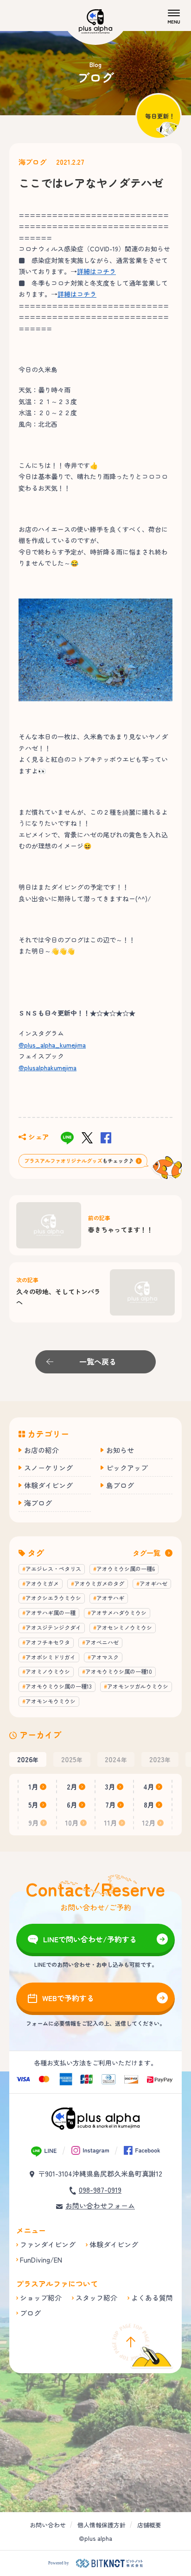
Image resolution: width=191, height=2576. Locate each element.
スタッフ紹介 (96, 2298)
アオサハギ (110, 1598)
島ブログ (120, 1485)
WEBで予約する (68, 1998)
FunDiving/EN (41, 2260)
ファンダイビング (48, 2244)
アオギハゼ (153, 1583)
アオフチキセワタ (48, 1642)
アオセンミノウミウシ (124, 1627)
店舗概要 (149, 2525)
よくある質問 (152, 2298)
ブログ (30, 2313)
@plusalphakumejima (48, 1067)
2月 (72, 1787)
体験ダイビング (48, 1485)
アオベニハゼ (102, 1642)
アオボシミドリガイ (51, 1657)
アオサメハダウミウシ (119, 1612)
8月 (149, 1805)
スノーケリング (48, 1468)
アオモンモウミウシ (51, 1701)
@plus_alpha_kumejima (52, 1045)
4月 (149, 1787)
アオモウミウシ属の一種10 (119, 1671)
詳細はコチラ (96, 271)
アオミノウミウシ (48, 1671)
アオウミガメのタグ (99, 1583)
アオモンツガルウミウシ (138, 1686)
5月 (33, 1805)
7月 (111, 1805)
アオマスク (105, 1657)
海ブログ (32, 162)
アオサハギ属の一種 (51, 1612)
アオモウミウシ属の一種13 (59, 1686)
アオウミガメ (42, 1583)
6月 (72, 1805)
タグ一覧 (146, 1553)
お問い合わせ (48, 2525)
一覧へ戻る (98, 1361)
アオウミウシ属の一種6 (126, 1569)
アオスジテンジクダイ (53, 1627)
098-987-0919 (100, 2190)
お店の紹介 (41, 1450)
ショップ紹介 (41, 2298)
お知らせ (120, 1450)
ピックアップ (127, 1468)
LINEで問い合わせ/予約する (90, 1939)
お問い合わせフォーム (100, 2205)
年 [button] (28, 1759)
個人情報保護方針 (102, 2525)
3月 (110, 1787)
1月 (33, 1787)
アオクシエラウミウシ (53, 1598)
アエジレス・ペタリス (53, 1569)
